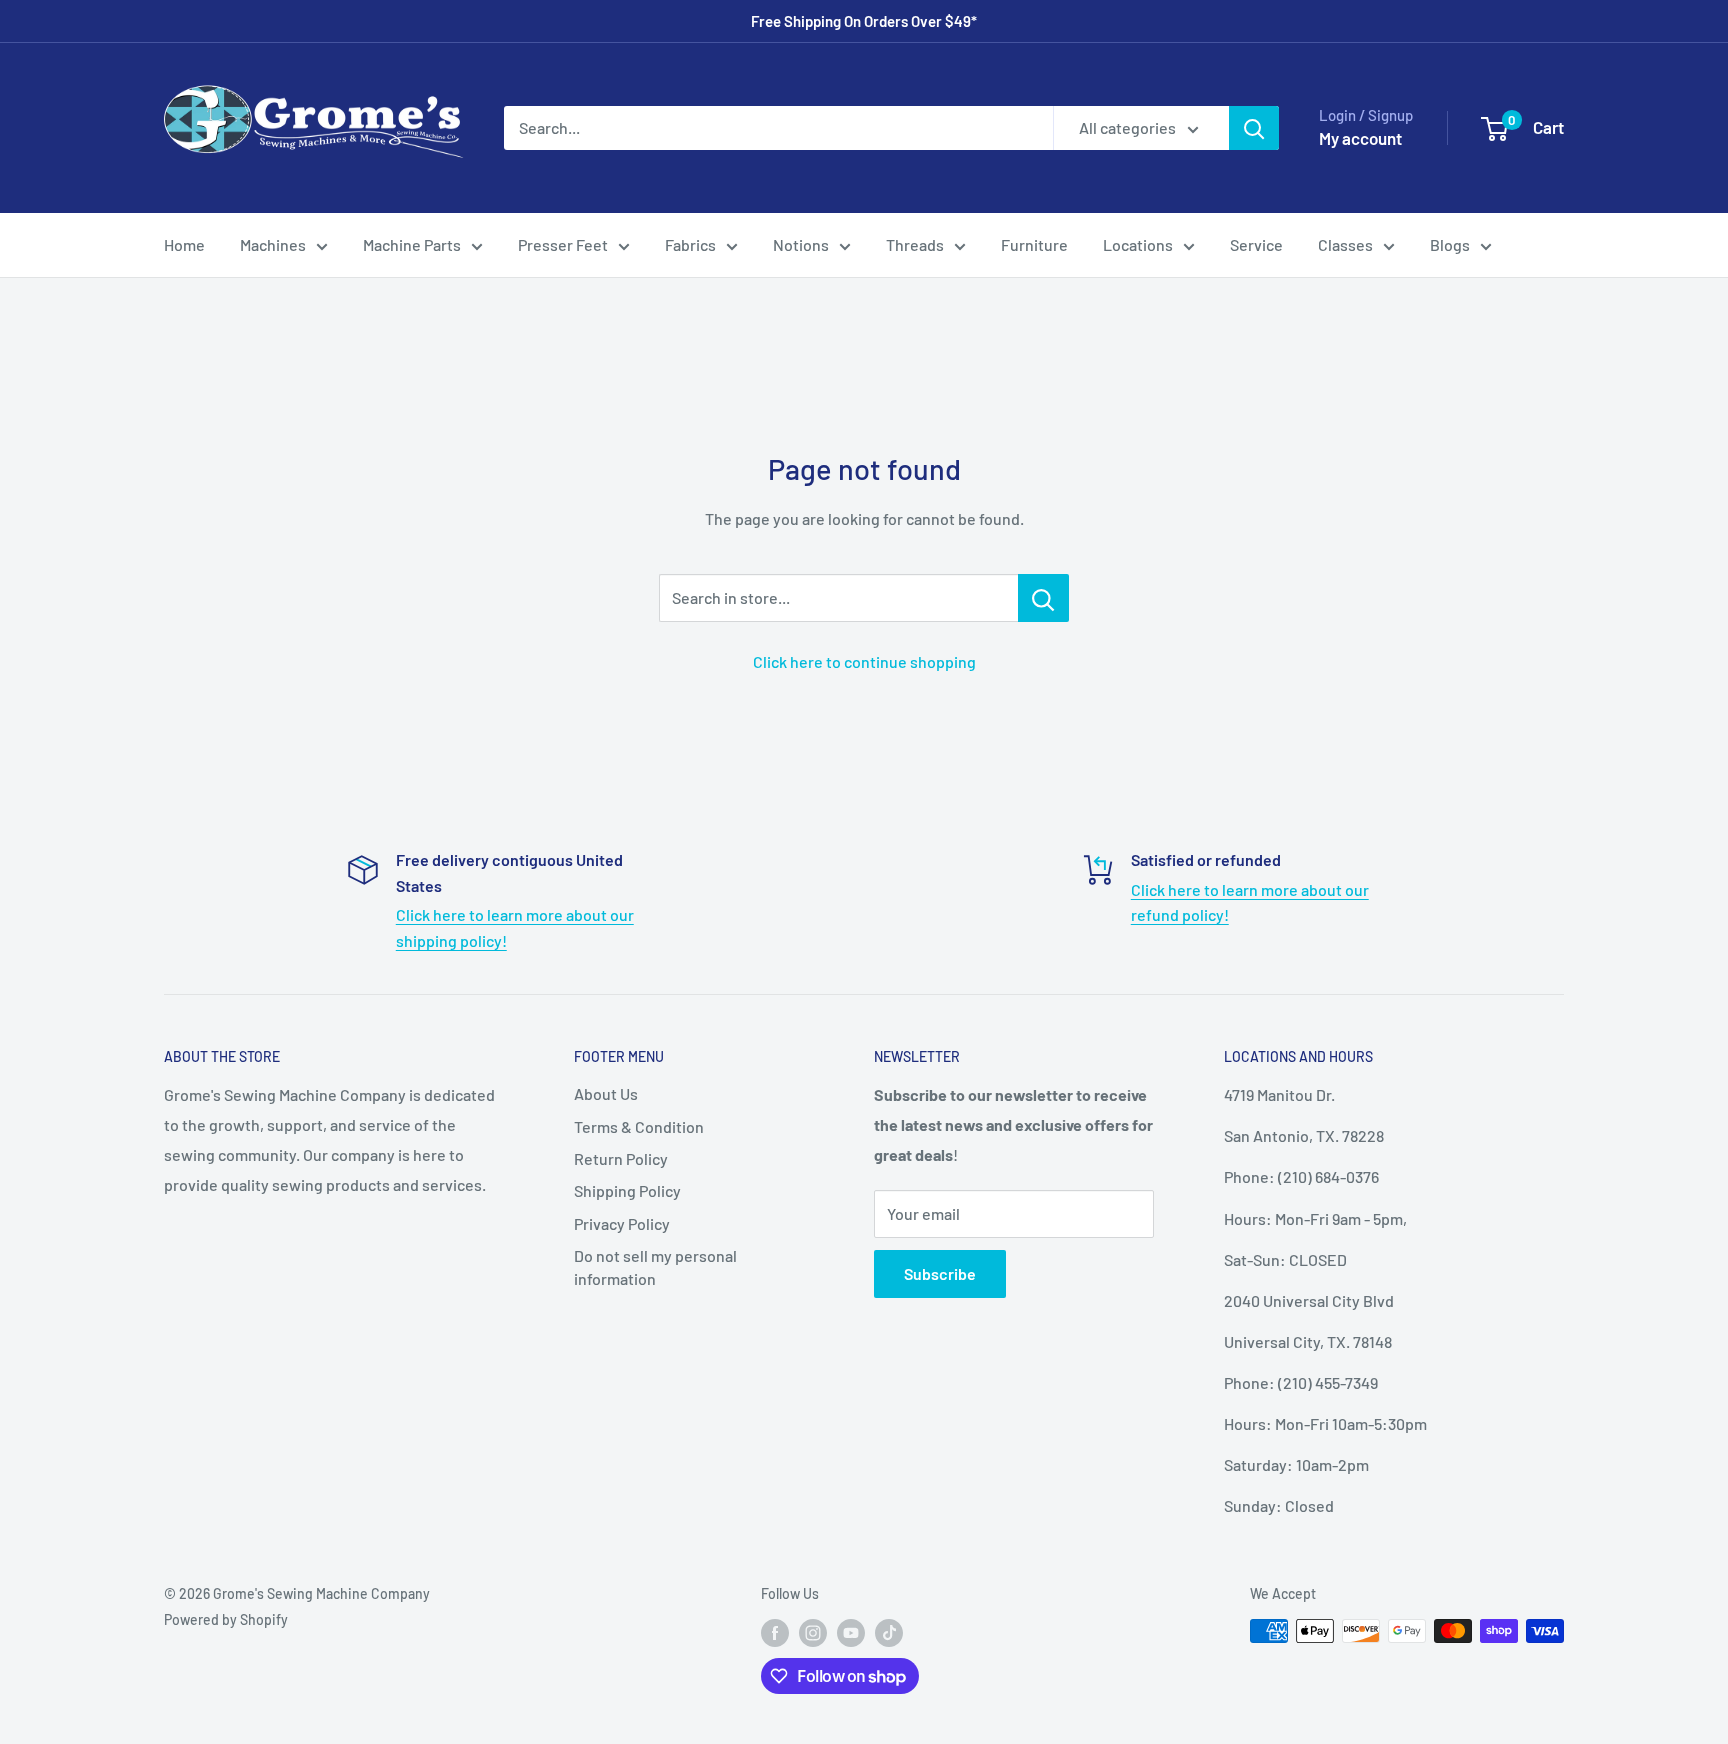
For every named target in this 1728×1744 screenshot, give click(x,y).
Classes (1345, 244)
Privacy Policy (622, 1223)
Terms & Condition (639, 1126)
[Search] (1254, 128)
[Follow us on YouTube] (851, 1633)
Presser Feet (563, 244)
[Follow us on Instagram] (813, 1633)
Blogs (1450, 244)
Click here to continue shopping (864, 661)
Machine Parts (412, 244)
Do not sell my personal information (655, 1266)
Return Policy (621, 1158)
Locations (1138, 244)
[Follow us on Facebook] (775, 1633)
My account (1360, 138)
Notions (801, 244)
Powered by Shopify (226, 1619)
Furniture (1034, 244)
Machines (273, 244)
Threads (915, 244)
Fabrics (690, 244)
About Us (606, 1093)
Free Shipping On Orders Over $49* (864, 21)
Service (1256, 244)
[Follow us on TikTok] (889, 1633)
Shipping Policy (627, 1190)
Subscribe (940, 1273)
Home (184, 244)
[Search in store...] (1043, 598)
